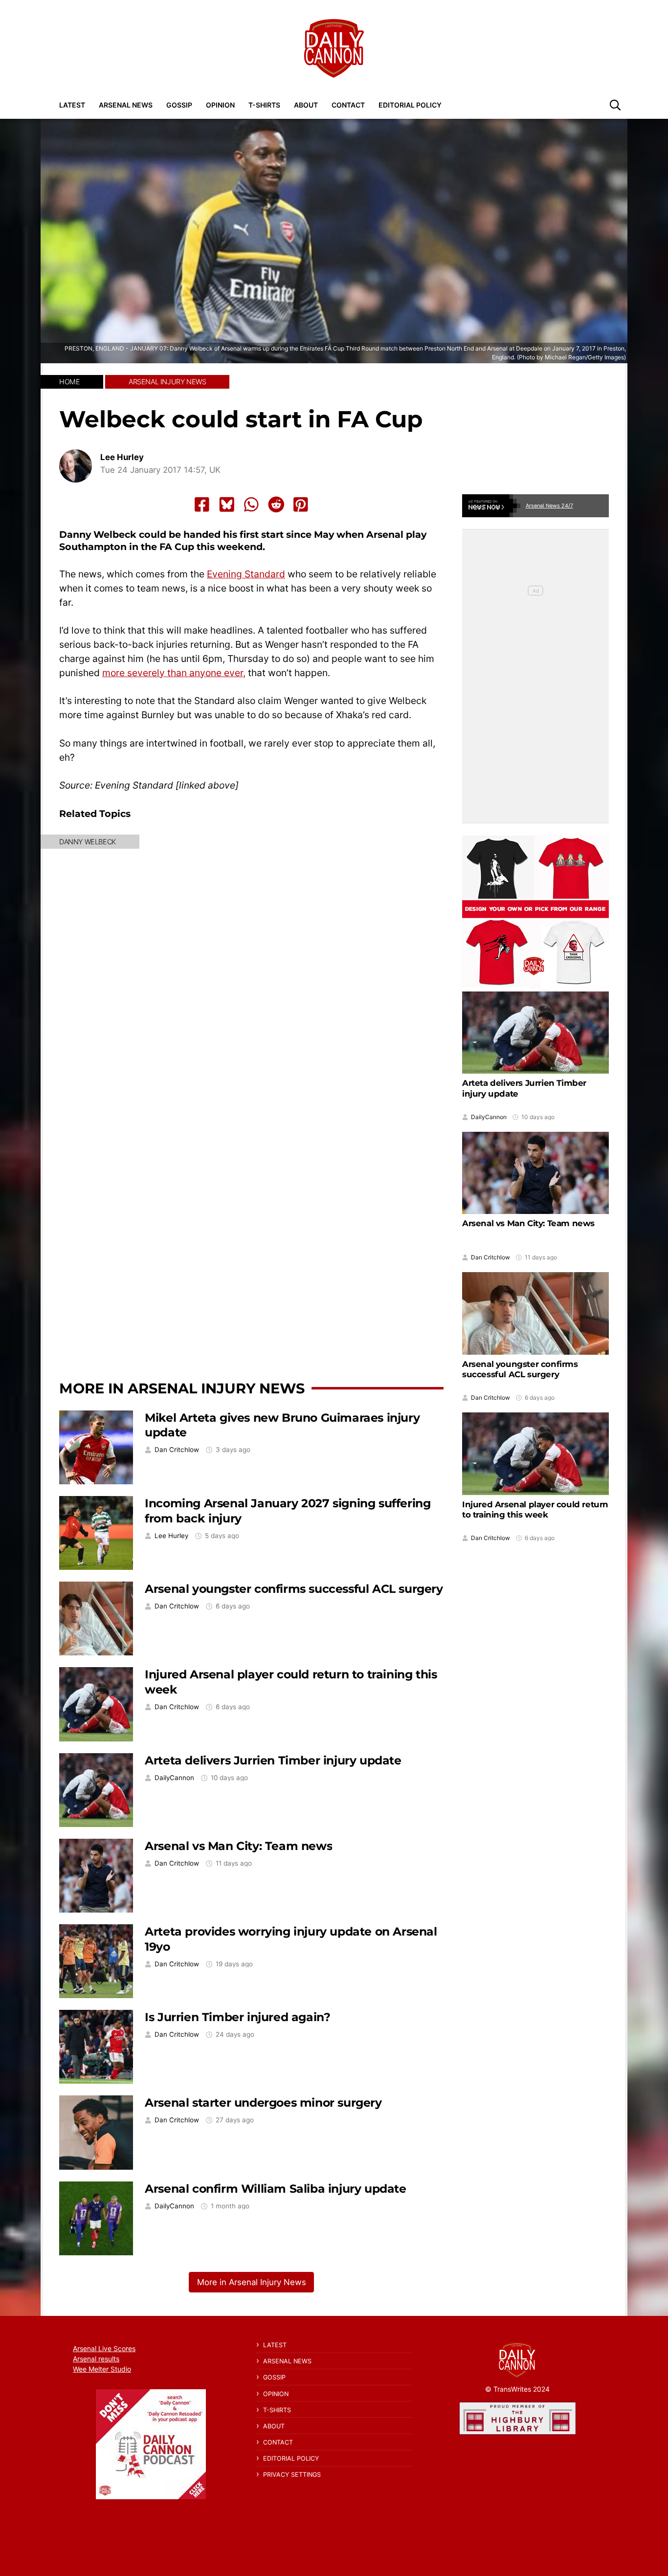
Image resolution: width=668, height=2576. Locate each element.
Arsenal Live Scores (104, 2348)
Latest (72, 105)
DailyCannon (174, 1778)
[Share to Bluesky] (227, 505)
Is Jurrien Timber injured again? (237, 2017)
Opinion (220, 105)
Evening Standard (246, 574)
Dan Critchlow (177, 1450)
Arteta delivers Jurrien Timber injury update (273, 1760)
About (306, 105)
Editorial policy (410, 105)
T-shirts (264, 105)
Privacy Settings (292, 2475)
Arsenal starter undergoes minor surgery (263, 2103)
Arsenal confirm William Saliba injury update (275, 2189)
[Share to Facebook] (202, 505)
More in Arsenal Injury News (182, 1388)
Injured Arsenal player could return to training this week (535, 1509)
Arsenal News (126, 105)
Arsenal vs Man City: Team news (238, 1846)
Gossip (179, 105)
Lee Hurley (122, 457)
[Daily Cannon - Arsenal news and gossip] (334, 48)
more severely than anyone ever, (174, 673)
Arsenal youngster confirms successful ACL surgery (294, 1589)
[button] (615, 105)
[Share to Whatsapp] (251, 505)
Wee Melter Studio (102, 2369)
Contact (348, 105)
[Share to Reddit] (276, 505)
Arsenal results (96, 2359)
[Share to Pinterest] (301, 505)
